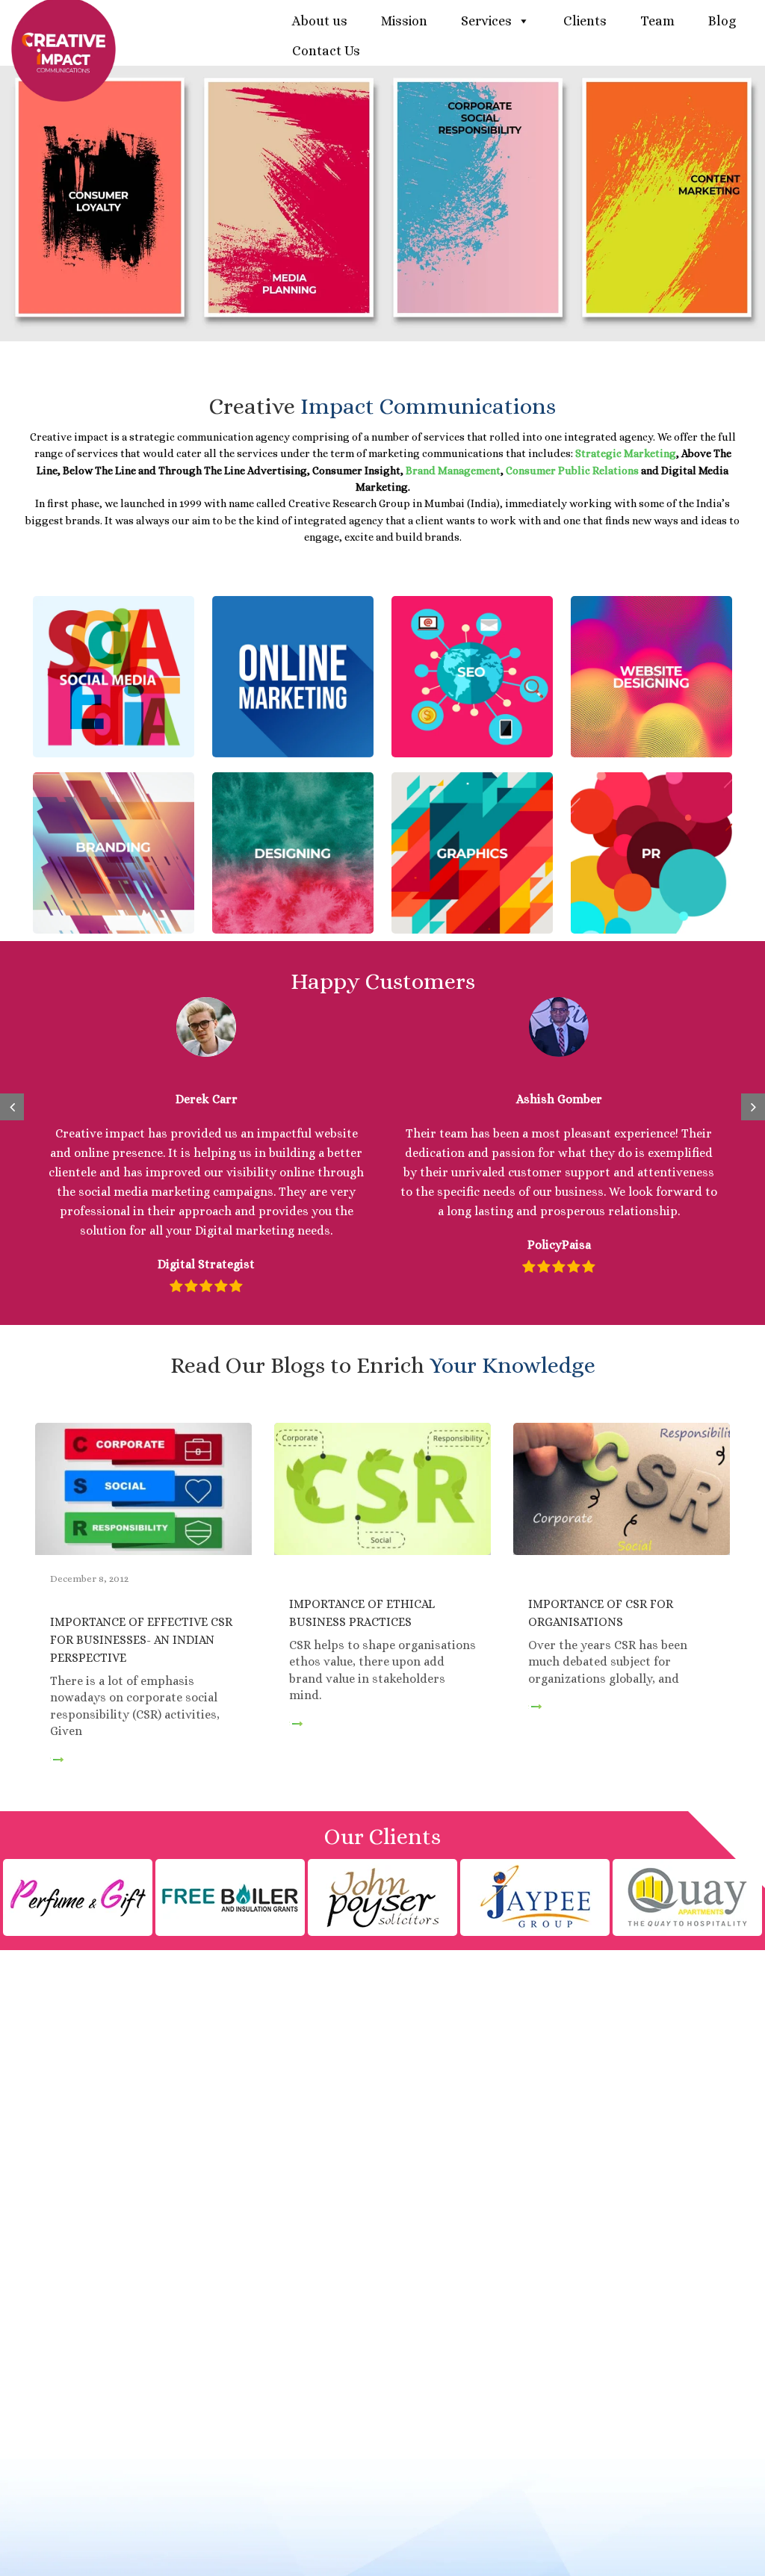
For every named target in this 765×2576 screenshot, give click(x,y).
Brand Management (453, 471)
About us (320, 21)
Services (486, 21)
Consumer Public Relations (572, 471)
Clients (585, 21)
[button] (12, 1107)
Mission (404, 21)
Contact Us (326, 51)
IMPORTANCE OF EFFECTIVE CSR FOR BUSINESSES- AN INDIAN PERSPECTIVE (141, 1640)
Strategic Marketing (626, 453)
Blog (722, 21)
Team (657, 21)
